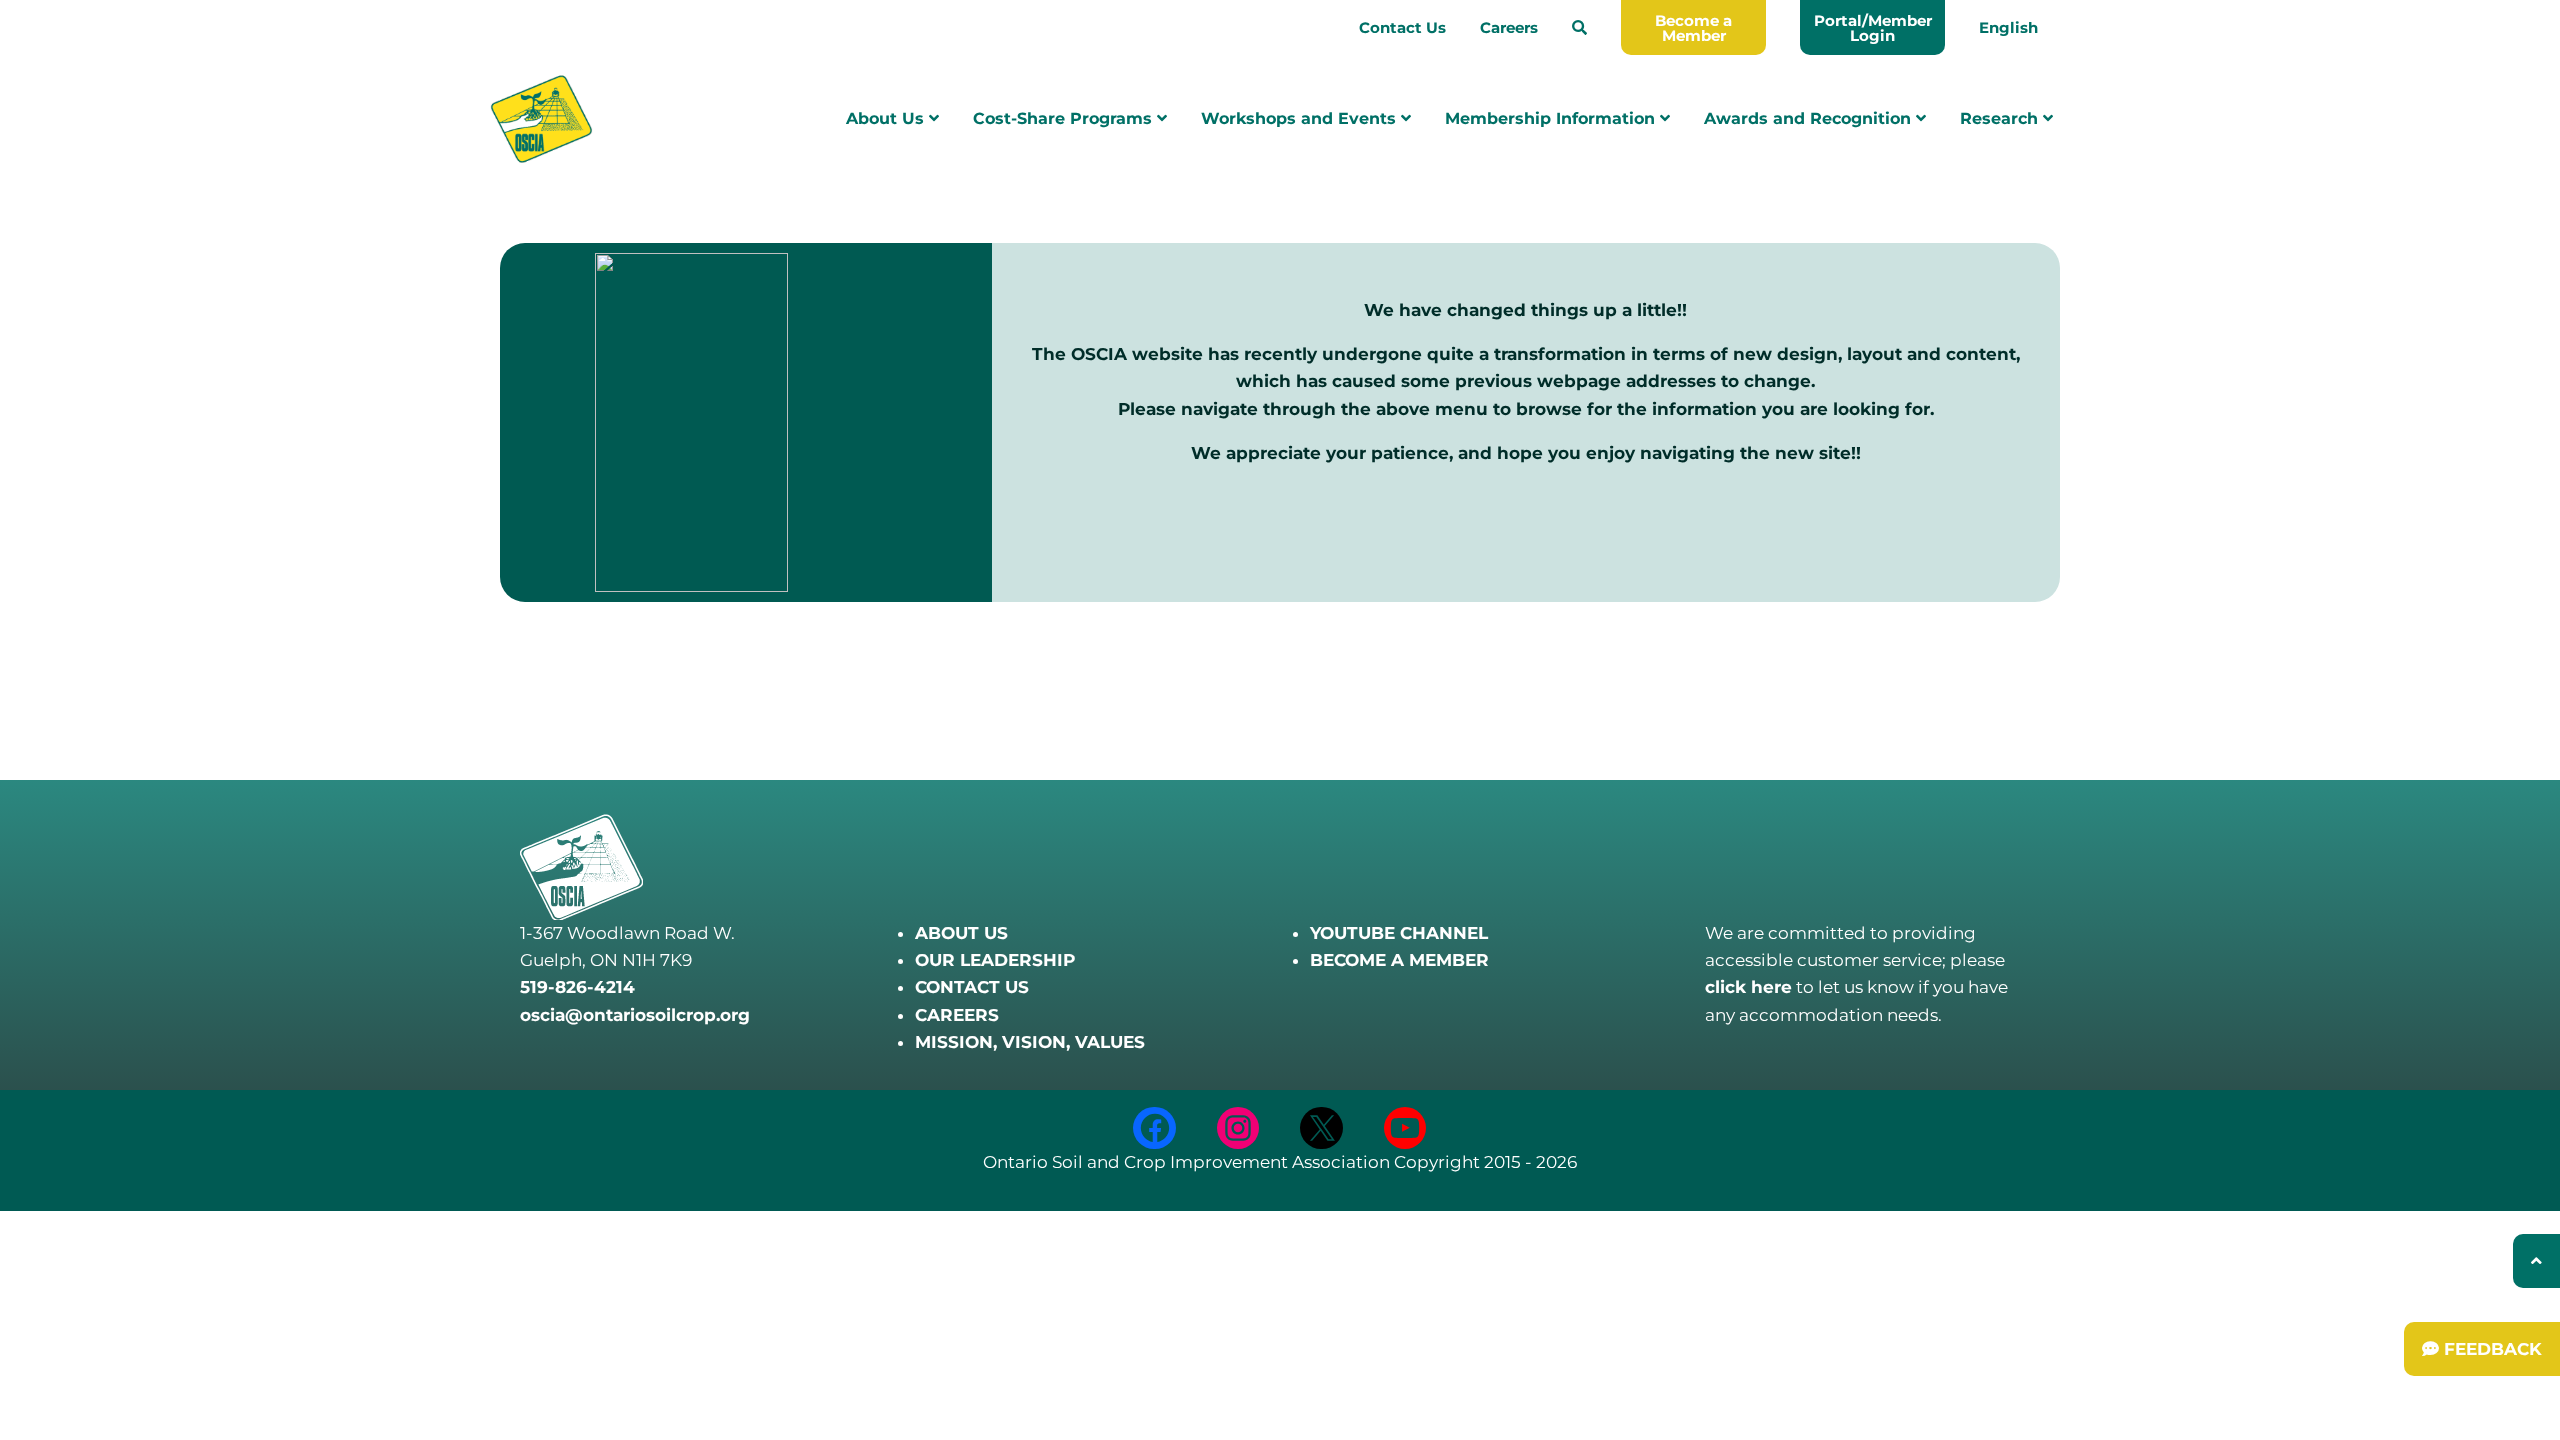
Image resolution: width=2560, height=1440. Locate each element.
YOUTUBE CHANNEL (1399, 933)
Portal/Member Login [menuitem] (1873, 28)
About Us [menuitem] (887, 118)
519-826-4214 (577, 987)
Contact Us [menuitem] (1402, 27)
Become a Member (1693, 28)
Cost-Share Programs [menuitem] (1065, 118)
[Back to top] (2536, 1261)
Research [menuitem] (2001, 118)
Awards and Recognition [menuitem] (1810, 118)
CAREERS (957, 1015)
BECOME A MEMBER (1399, 960)
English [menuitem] (2008, 27)
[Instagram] (1238, 1128)
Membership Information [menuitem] (1552, 118)
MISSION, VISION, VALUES (1030, 1042)
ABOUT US (961, 933)
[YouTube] (1405, 1128)
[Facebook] (1154, 1128)
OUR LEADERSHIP (995, 960)
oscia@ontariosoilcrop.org (635, 1015)
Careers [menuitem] (1509, 27)
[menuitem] (1579, 27)
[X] (1321, 1128)
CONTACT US (972, 987)
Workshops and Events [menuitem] (1301, 118)
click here (1748, 987)
